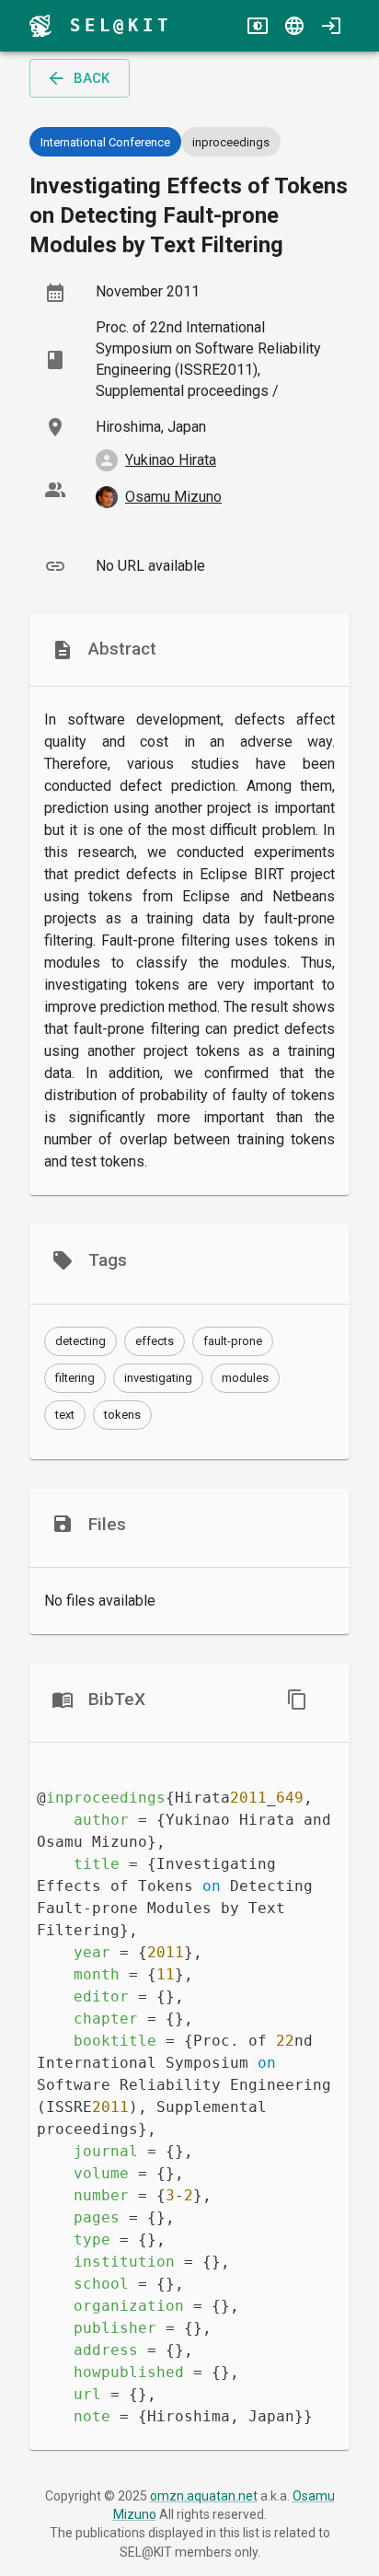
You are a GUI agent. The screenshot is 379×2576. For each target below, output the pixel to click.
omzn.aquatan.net (204, 2496)
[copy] (297, 1700)
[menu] (40, 26)
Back (92, 78)
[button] (80, 1341)
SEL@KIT (121, 25)
